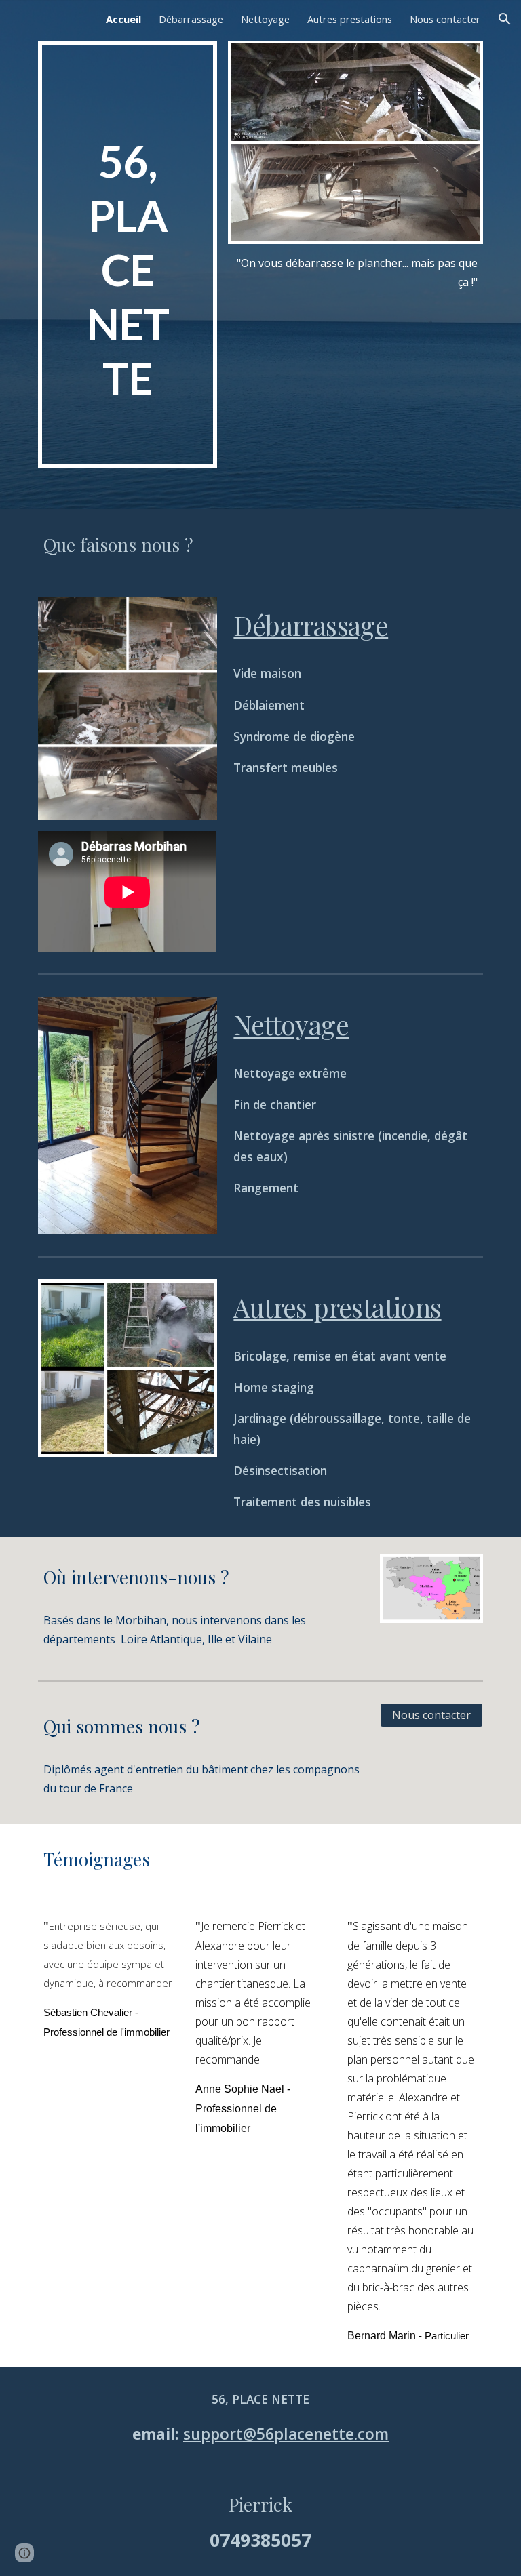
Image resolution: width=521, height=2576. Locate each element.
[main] (127, 255)
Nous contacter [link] (445, 19)
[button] (505, 19)
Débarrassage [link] (191, 19)
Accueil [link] (123, 19)
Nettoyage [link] (265, 19)
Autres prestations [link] (350, 19)
